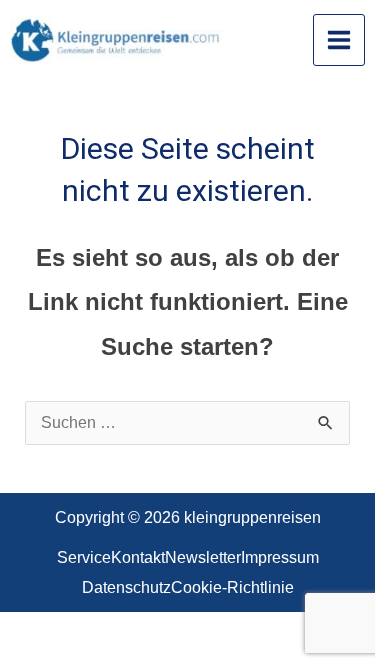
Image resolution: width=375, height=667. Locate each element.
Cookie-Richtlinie (232, 587)
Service (84, 557)
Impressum (280, 557)
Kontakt (138, 557)
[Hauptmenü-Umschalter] (339, 40)
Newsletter (203, 557)
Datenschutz (126, 587)
